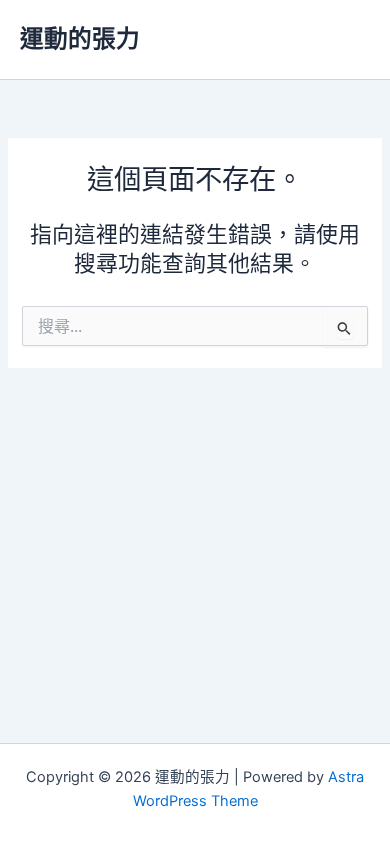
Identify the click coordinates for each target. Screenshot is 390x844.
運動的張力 (80, 38)
